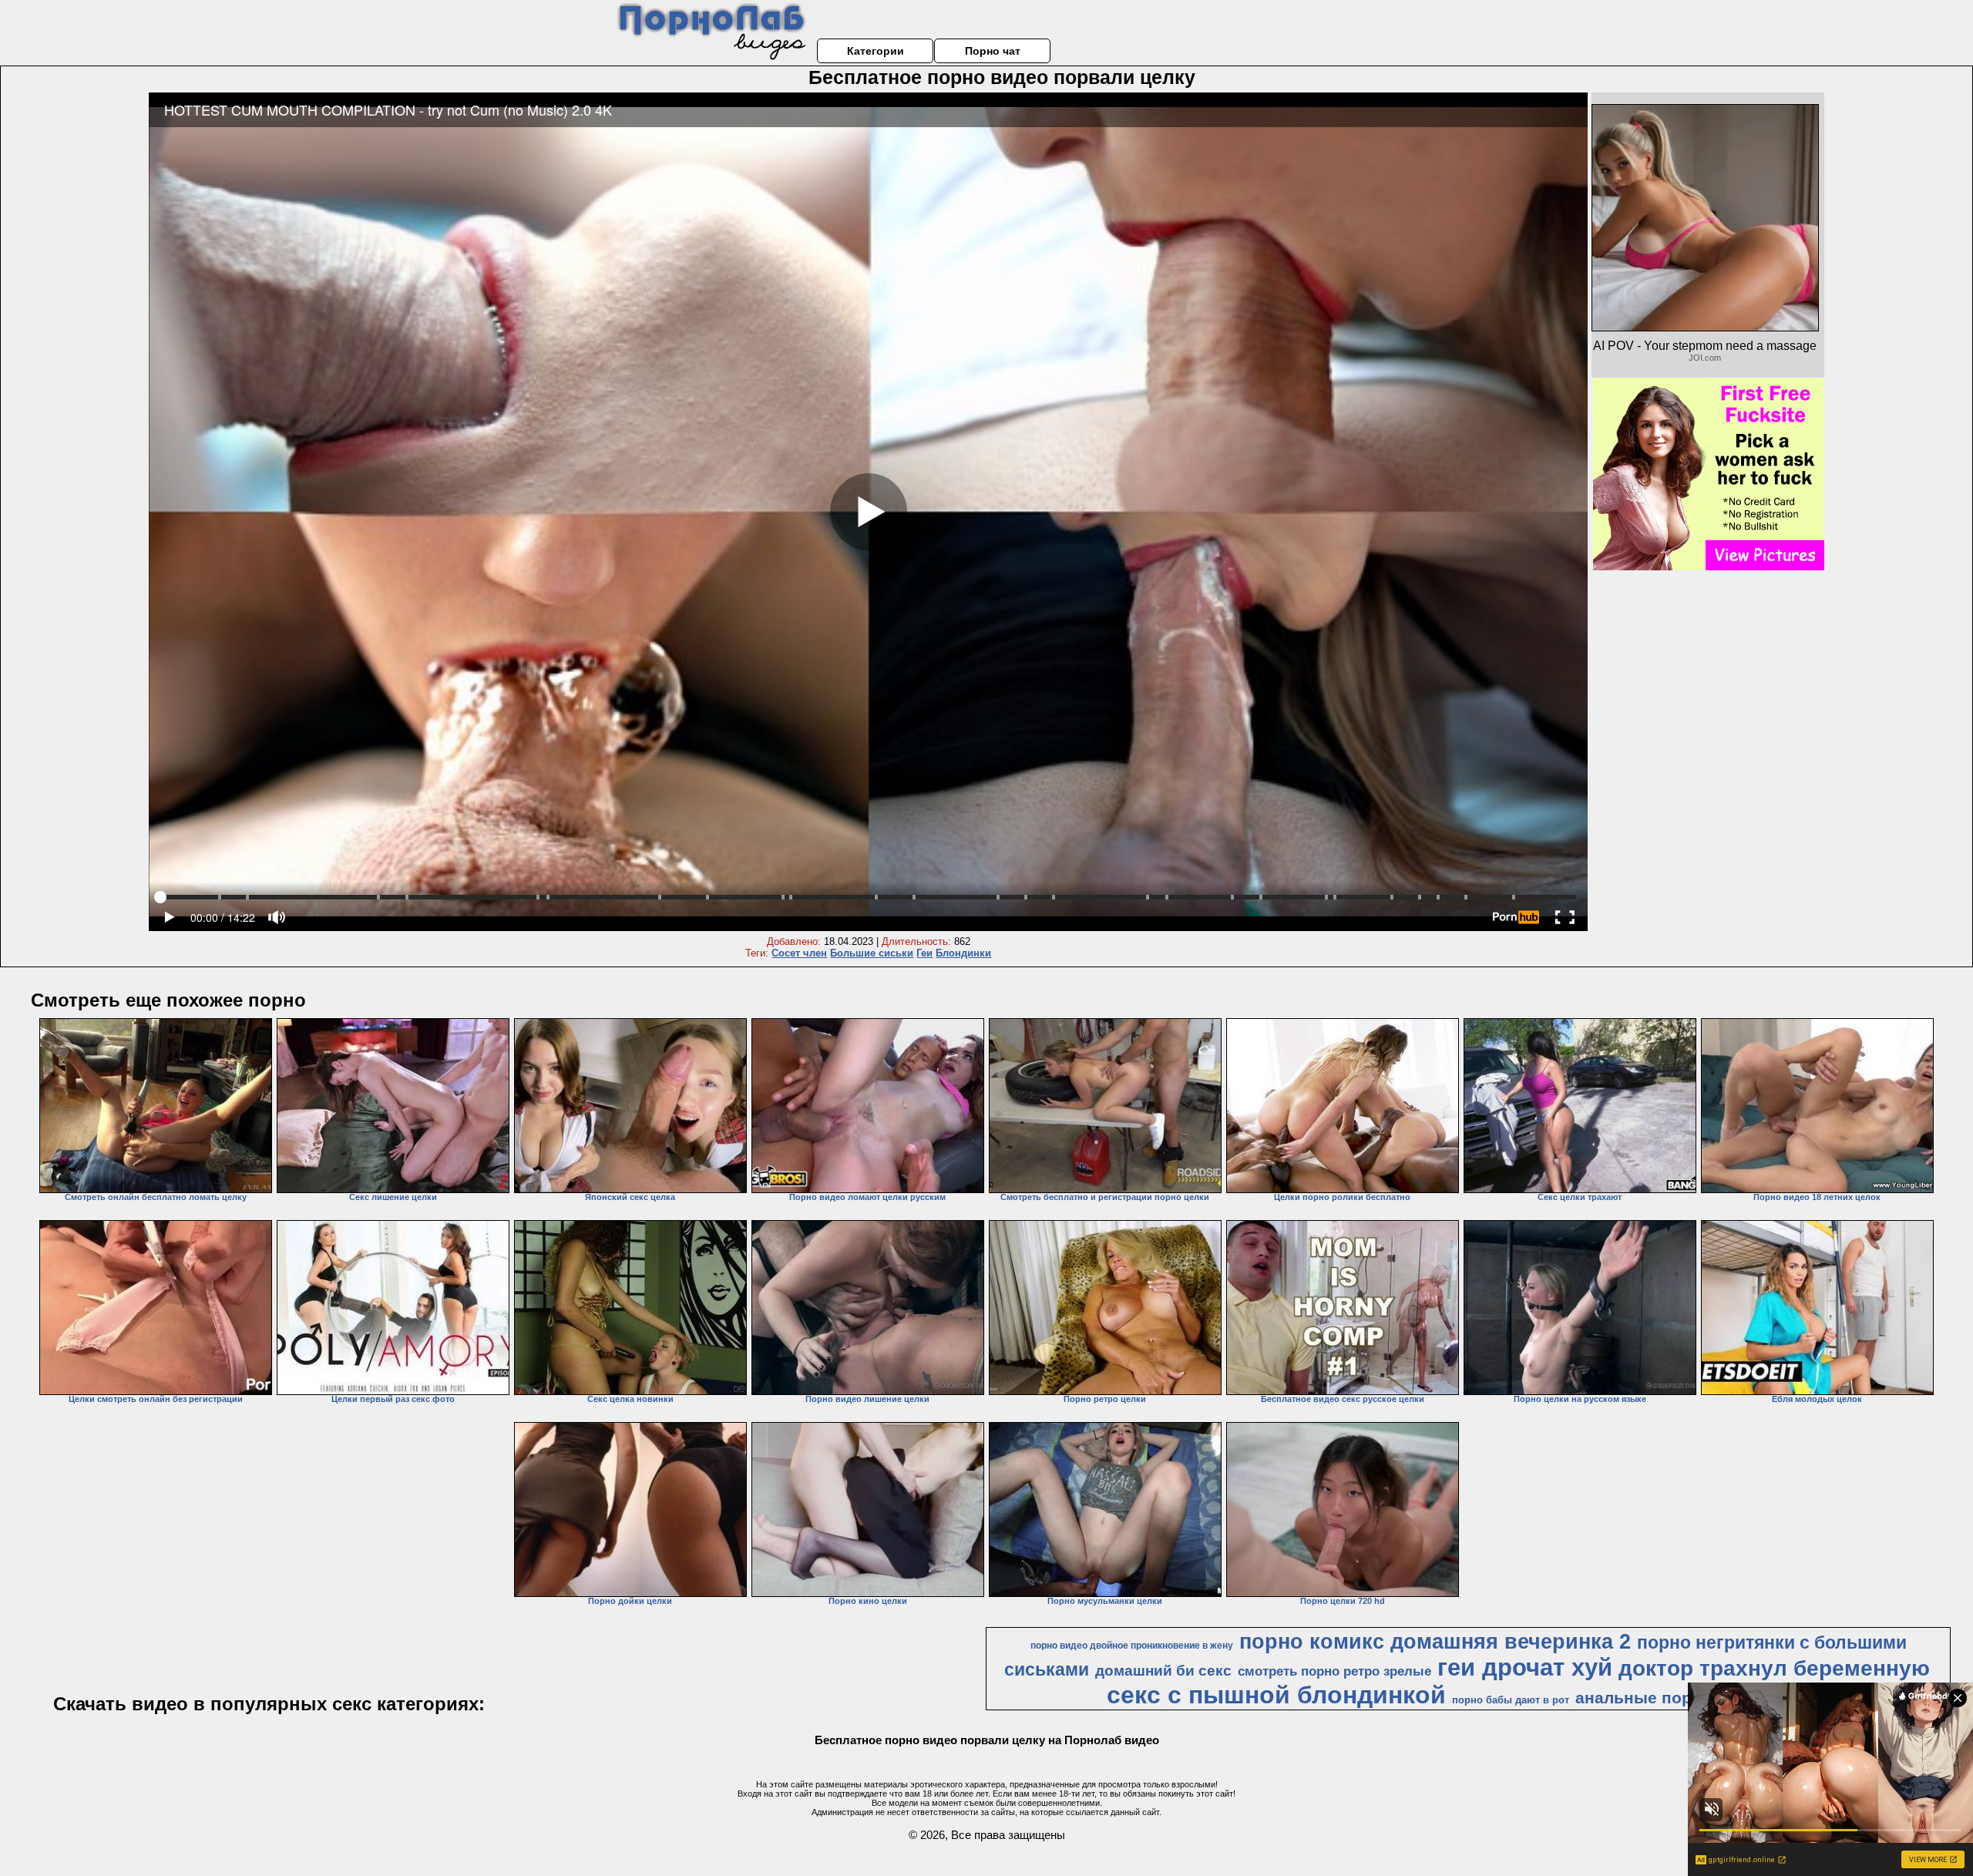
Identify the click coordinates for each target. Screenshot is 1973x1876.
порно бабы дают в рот (1511, 1700)
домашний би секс (1163, 1671)
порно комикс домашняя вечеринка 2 (1435, 1642)
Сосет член (799, 953)
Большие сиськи (872, 953)
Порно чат (993, 51)
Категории (876, 51)
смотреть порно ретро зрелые (1334, 1671)
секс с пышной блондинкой (1276, 1695)
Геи (924, 953)
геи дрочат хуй (1525, 1667)
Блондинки (963, 953)
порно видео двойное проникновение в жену (1132, 1646)
